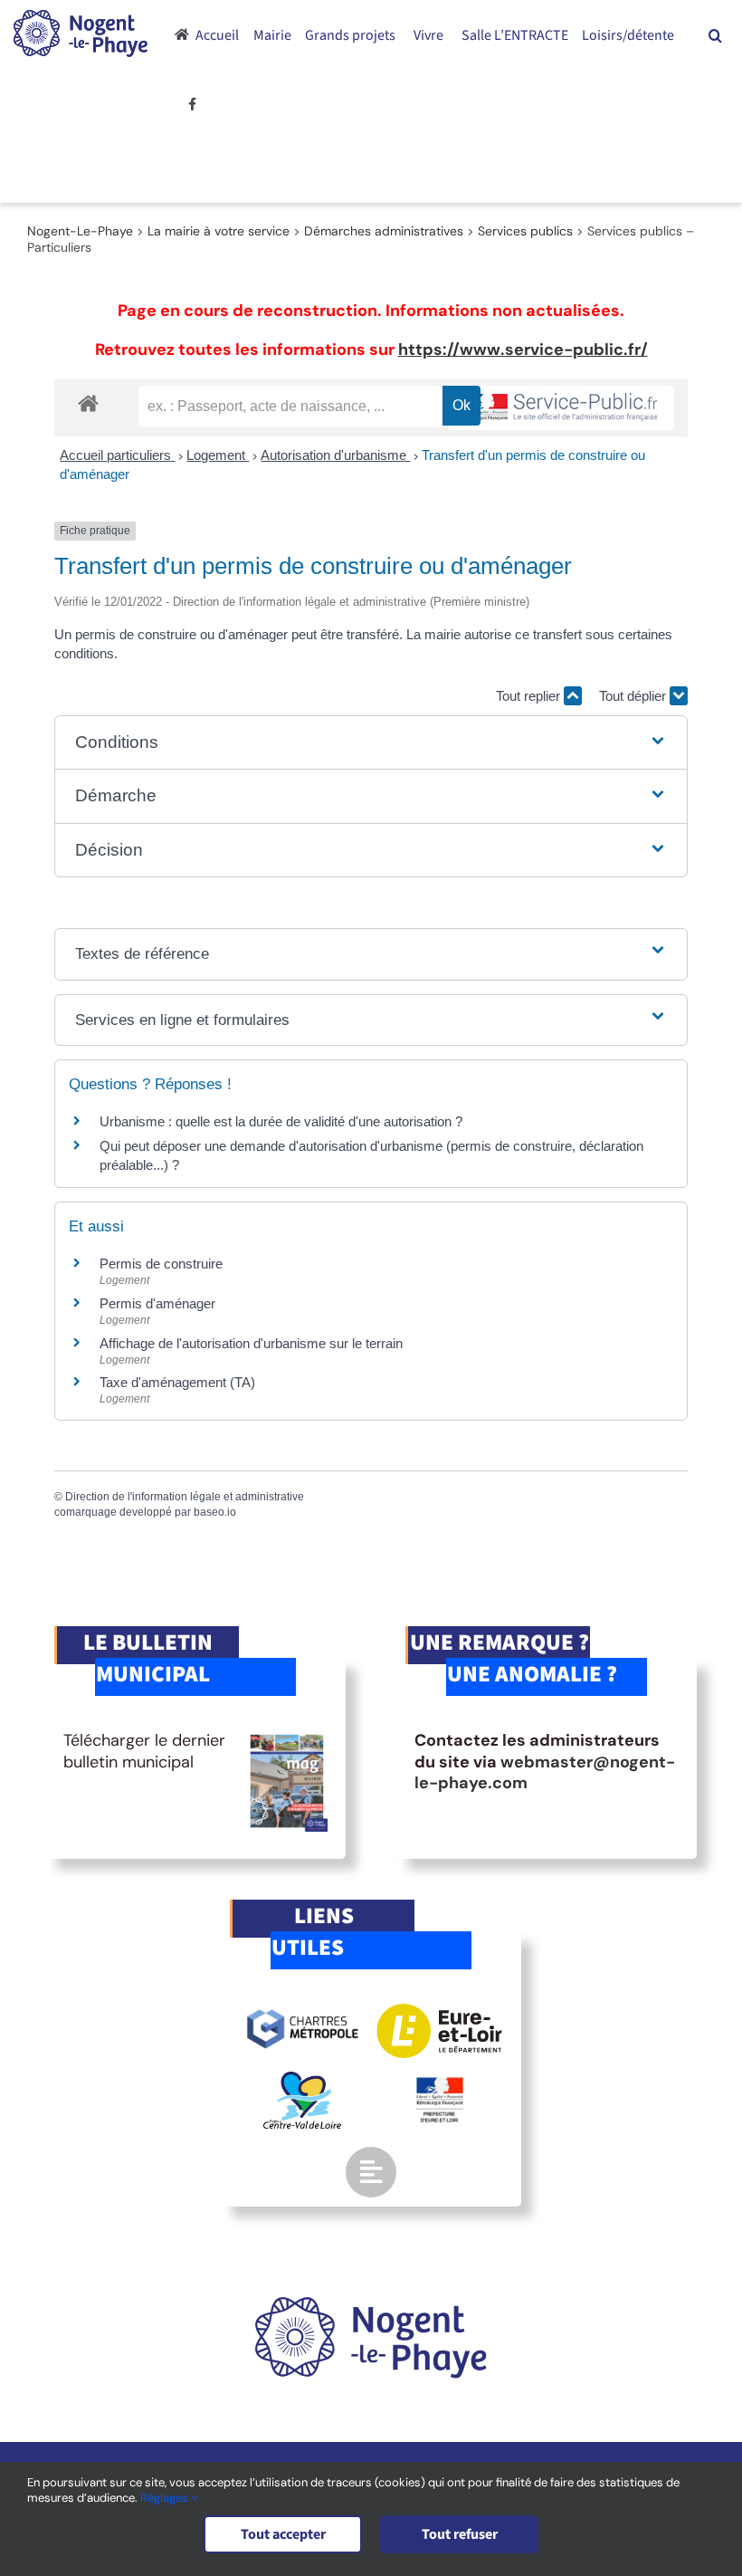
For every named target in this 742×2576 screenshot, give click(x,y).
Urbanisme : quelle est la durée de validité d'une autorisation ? (281, 1121)
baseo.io (215, 1512)
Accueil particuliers (117, 455)
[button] (715, 35)
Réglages (166, 2498)
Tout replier (530, 696)
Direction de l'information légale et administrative (185, 1497)
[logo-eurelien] (439, 2012)
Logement (218, 455)
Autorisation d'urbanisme (335, 455)
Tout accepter (283, 2534)
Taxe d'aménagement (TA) (177, 1382)
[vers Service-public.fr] (561, 408)
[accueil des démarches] (88, 402)
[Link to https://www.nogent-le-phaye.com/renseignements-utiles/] (371, 2172)
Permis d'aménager (157, 1303)
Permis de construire (161, 1264)
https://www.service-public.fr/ (523, 350)
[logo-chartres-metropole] (303, 2012)
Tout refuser (460, 2534)
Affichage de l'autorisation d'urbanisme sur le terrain (251, 1343)
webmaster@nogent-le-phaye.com (545, 1772)
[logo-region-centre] (302, 2080)
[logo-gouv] (440, 2084)
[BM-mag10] (287, 1738)
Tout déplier (634, 696)
